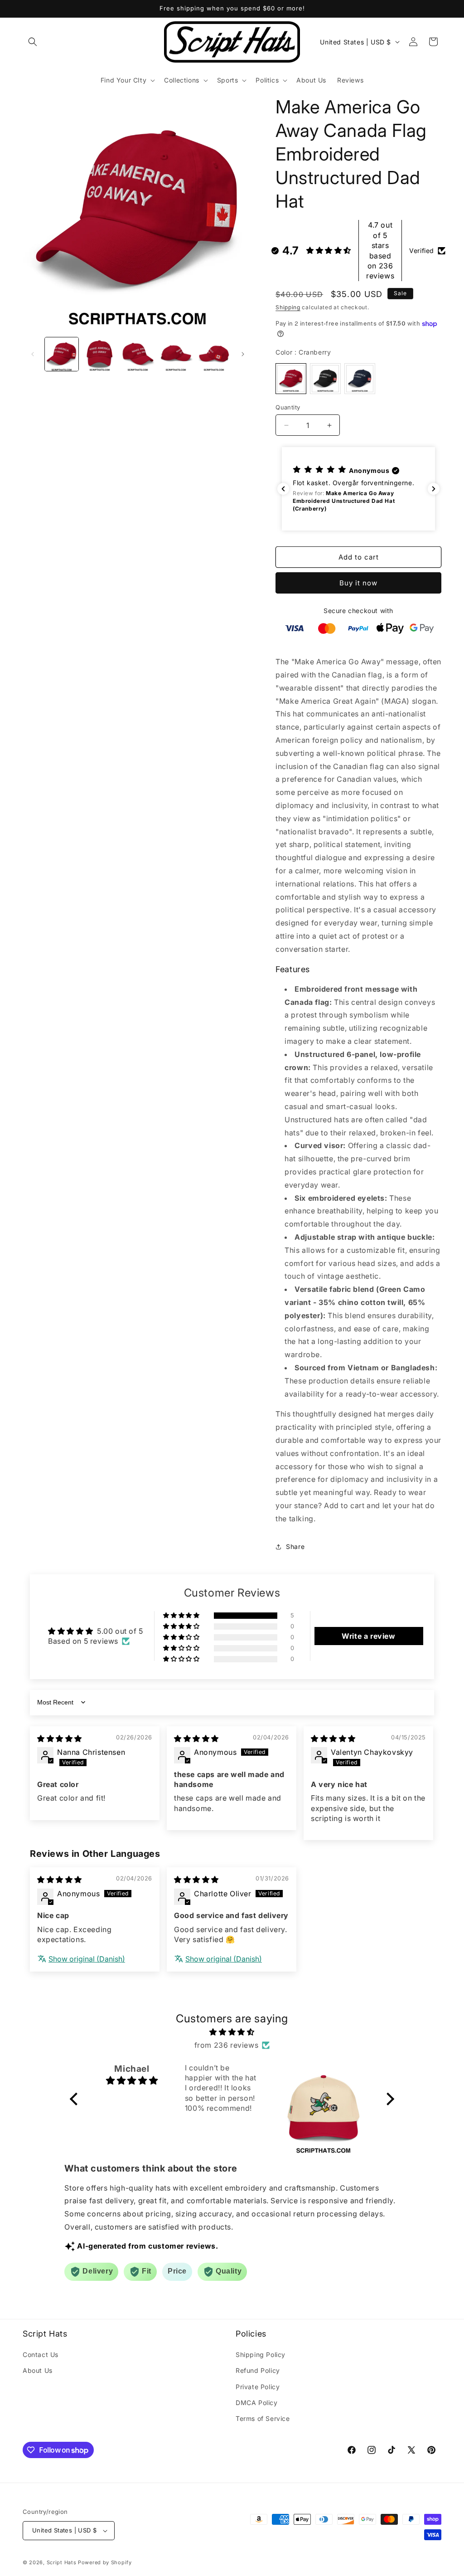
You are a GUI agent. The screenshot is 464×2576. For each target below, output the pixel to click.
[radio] (291, 379)
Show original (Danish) (87, 1959)
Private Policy (258, 2387)
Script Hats (62, 2562)
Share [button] (295, 1546)
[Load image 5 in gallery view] (214, 354)
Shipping (288, 307)
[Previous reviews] (283, 489)
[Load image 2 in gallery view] (100, 354)
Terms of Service (263, 2418)
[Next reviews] (434, 489)
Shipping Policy (261, 2354)
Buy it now (358, 583)
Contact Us (41, 2354)
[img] (60, 1738)
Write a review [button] (368, 1636)
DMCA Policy (257, 2403)
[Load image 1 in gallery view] (62, 354)
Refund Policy (258, 2370)
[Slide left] (33, 354)
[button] (33, 42)
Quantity (288, 407)
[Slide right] (243, 354)
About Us (38, 2370)
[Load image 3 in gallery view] (138, 354)
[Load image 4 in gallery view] (176, 354)
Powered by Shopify (105, 2562)
